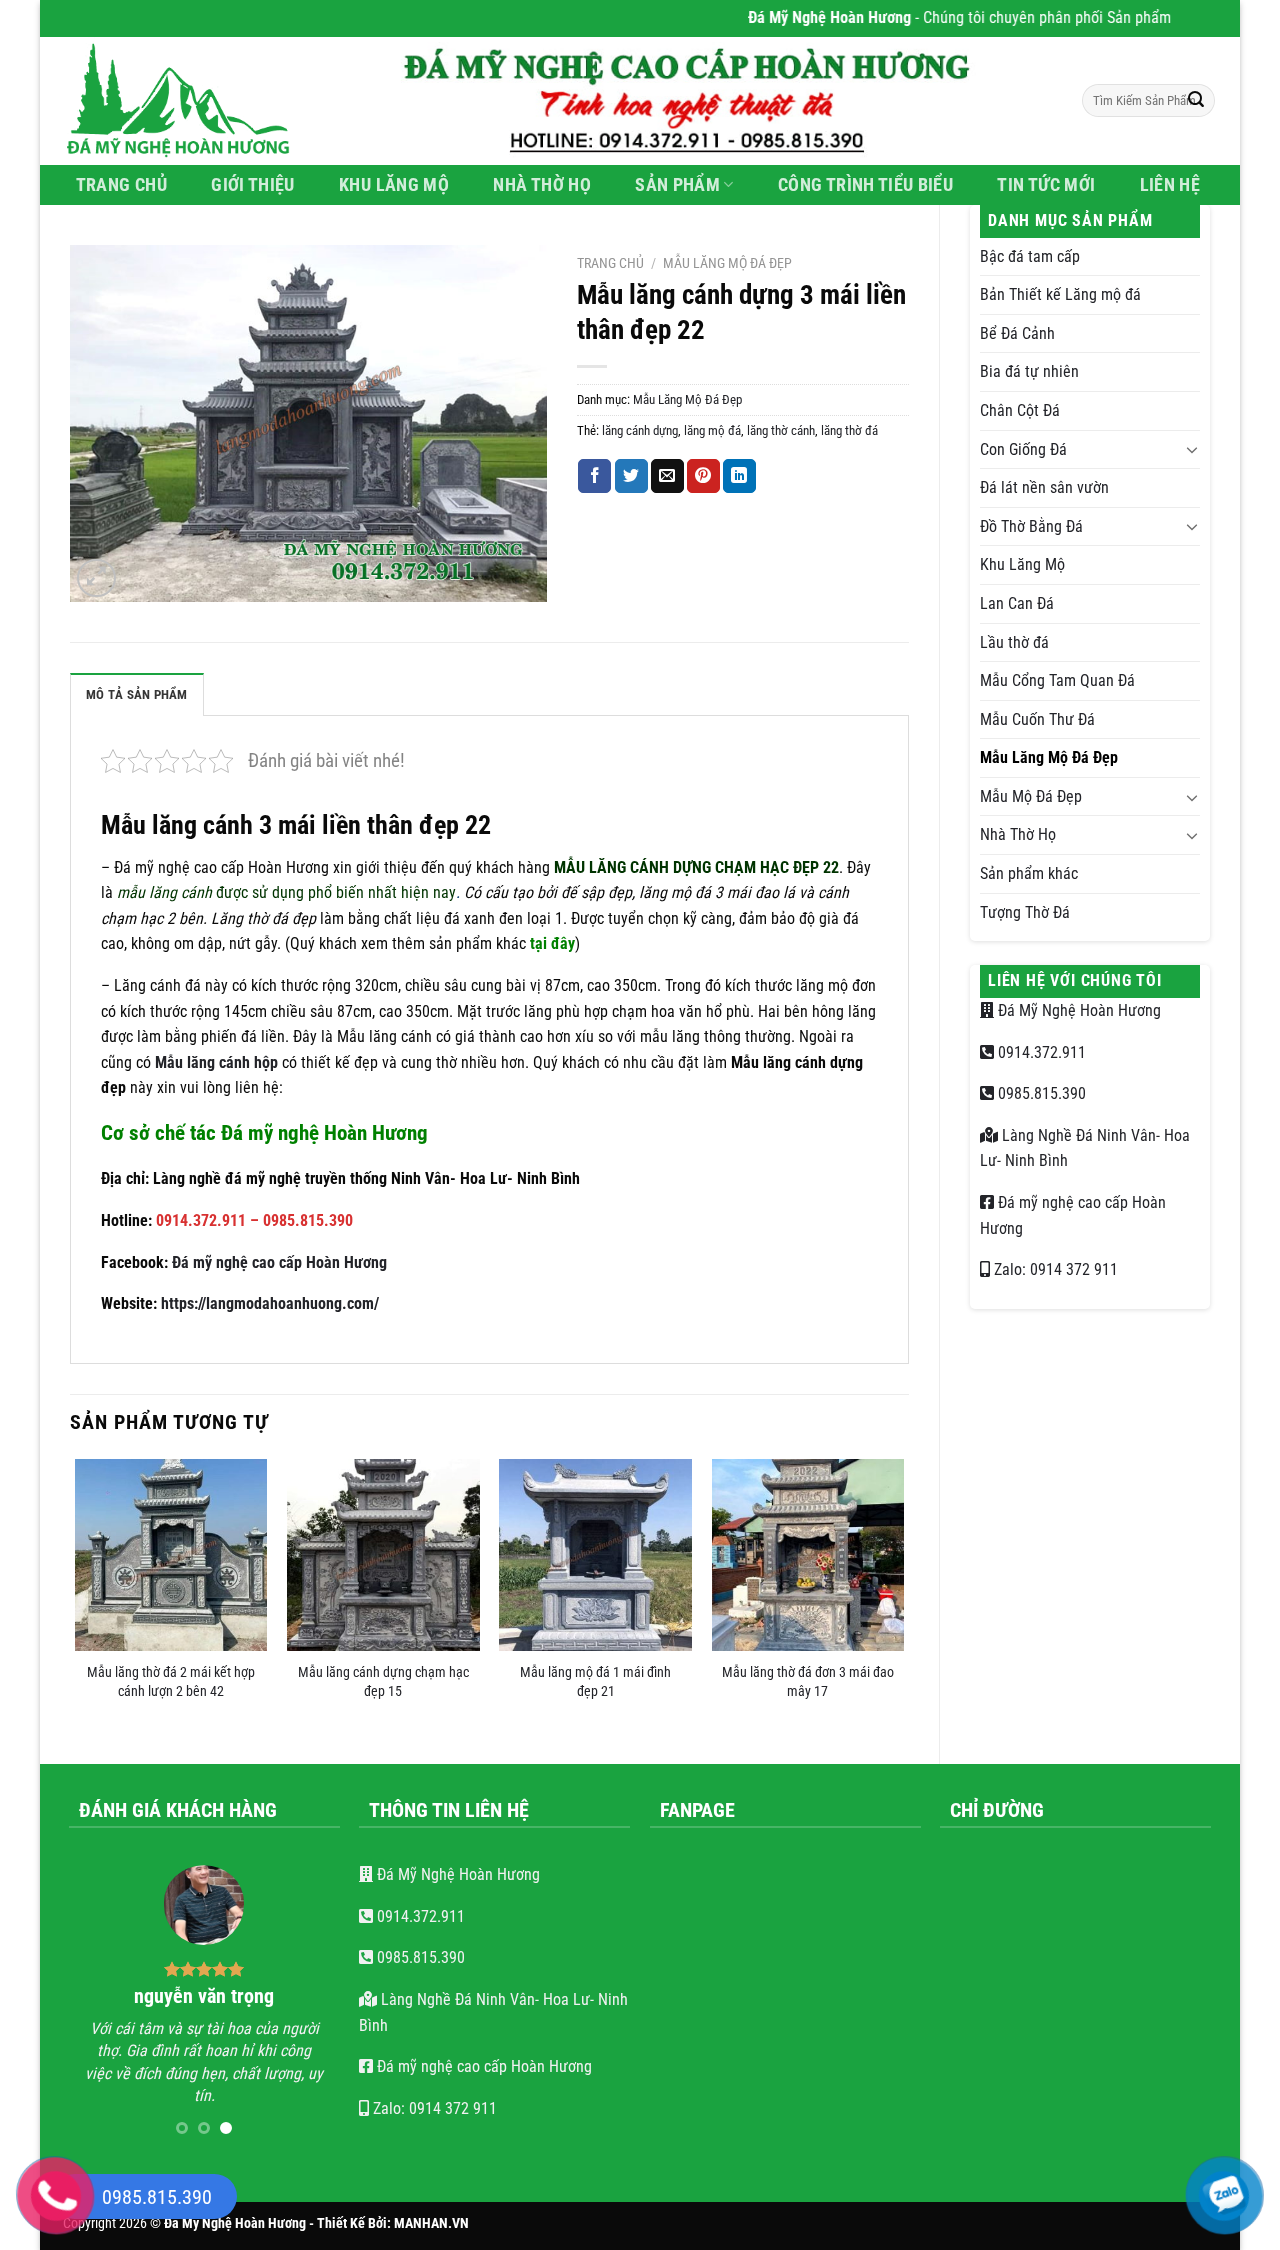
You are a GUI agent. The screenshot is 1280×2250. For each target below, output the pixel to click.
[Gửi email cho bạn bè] (667, 476)
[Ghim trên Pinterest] (703, 476)
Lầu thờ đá (1014, 642)
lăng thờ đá (849, 430)
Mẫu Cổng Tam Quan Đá (1057, 680)
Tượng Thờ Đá (1025, 912)
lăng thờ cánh (781, 430)
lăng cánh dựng (640, 430)
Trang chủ (610, 263)
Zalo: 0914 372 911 (1054, 1269)
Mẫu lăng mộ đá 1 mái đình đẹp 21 (595, 1682)
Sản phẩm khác (1029, 873)
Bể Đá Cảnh (1017, 333)
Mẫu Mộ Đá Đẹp (1031, 796)
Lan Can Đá (1017, 603)
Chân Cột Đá (1020, 410)
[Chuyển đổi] (1192, 449)
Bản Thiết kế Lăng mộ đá (1060, 294)
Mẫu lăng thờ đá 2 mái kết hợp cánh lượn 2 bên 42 (171, 1682)
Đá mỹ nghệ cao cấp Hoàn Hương (279, 1262)
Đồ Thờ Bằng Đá (1031, 526)
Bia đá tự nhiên (1029, 371)
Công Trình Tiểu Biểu (865, 185)
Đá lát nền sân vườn (1044, 487)
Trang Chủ (121, 185)
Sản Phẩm (677, 185)
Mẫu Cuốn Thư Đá (1037, 719)
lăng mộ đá (712, 430)
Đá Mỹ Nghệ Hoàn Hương (1077, 1010)
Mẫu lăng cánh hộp (216, 1062)
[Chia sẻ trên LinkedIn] (739, 476)
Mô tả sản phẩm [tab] (137, 694)
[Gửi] (1196, 101)
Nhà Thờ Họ (542, 185)
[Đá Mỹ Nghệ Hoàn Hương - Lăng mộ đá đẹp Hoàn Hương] (190, 101)
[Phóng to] (96, 578)
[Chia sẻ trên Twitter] (631, 476)
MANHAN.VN (431, 2223)
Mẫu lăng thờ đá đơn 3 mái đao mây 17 (808, 1682)
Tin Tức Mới (1046, 185)
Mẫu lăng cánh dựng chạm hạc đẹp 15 (383, 1682)
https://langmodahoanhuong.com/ (270, 1303)
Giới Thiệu (253, 185)
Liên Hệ (1170, 185)
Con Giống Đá (1023, 449)
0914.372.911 (1040, 1052)
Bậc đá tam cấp (1030, 256)
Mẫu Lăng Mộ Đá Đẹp (1049, 757)
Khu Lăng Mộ (394, 185)
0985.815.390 (1040, 1093)
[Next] (903, 1594)
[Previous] (76, 1594)
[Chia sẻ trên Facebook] (594, 476)
